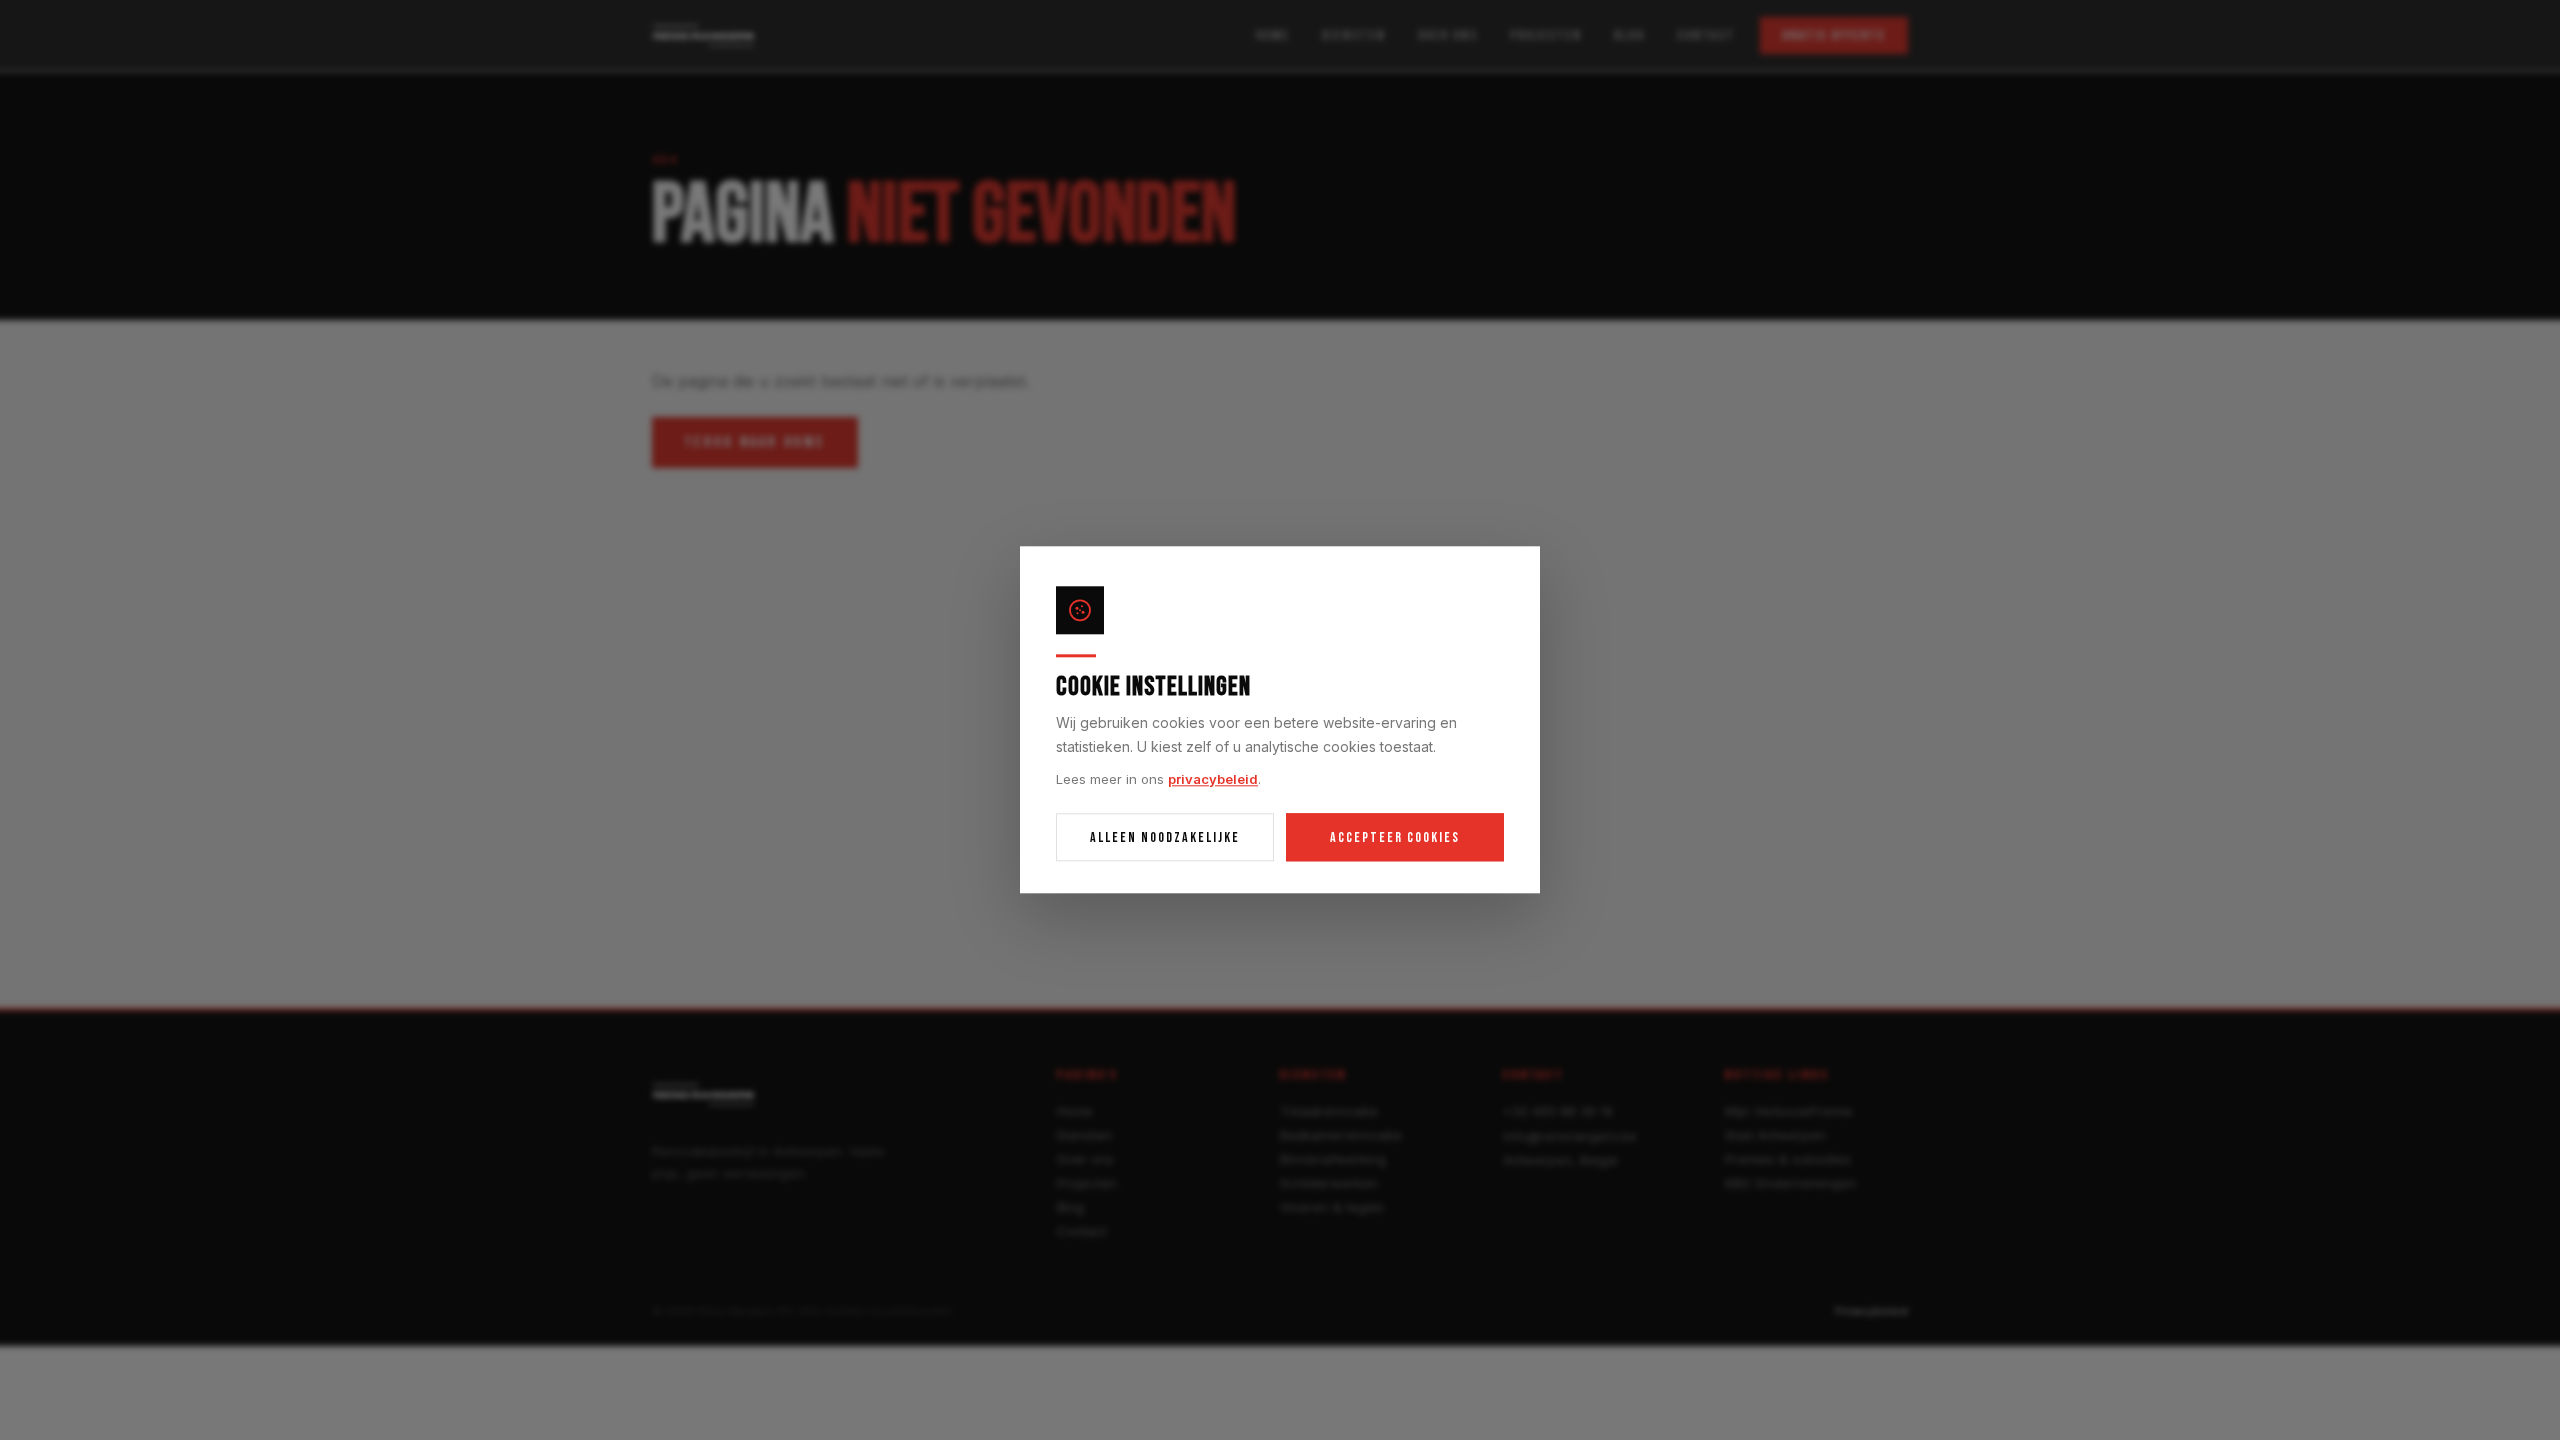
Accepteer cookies (1395, 837)
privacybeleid (1213, 779)
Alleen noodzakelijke (1165, 837)
